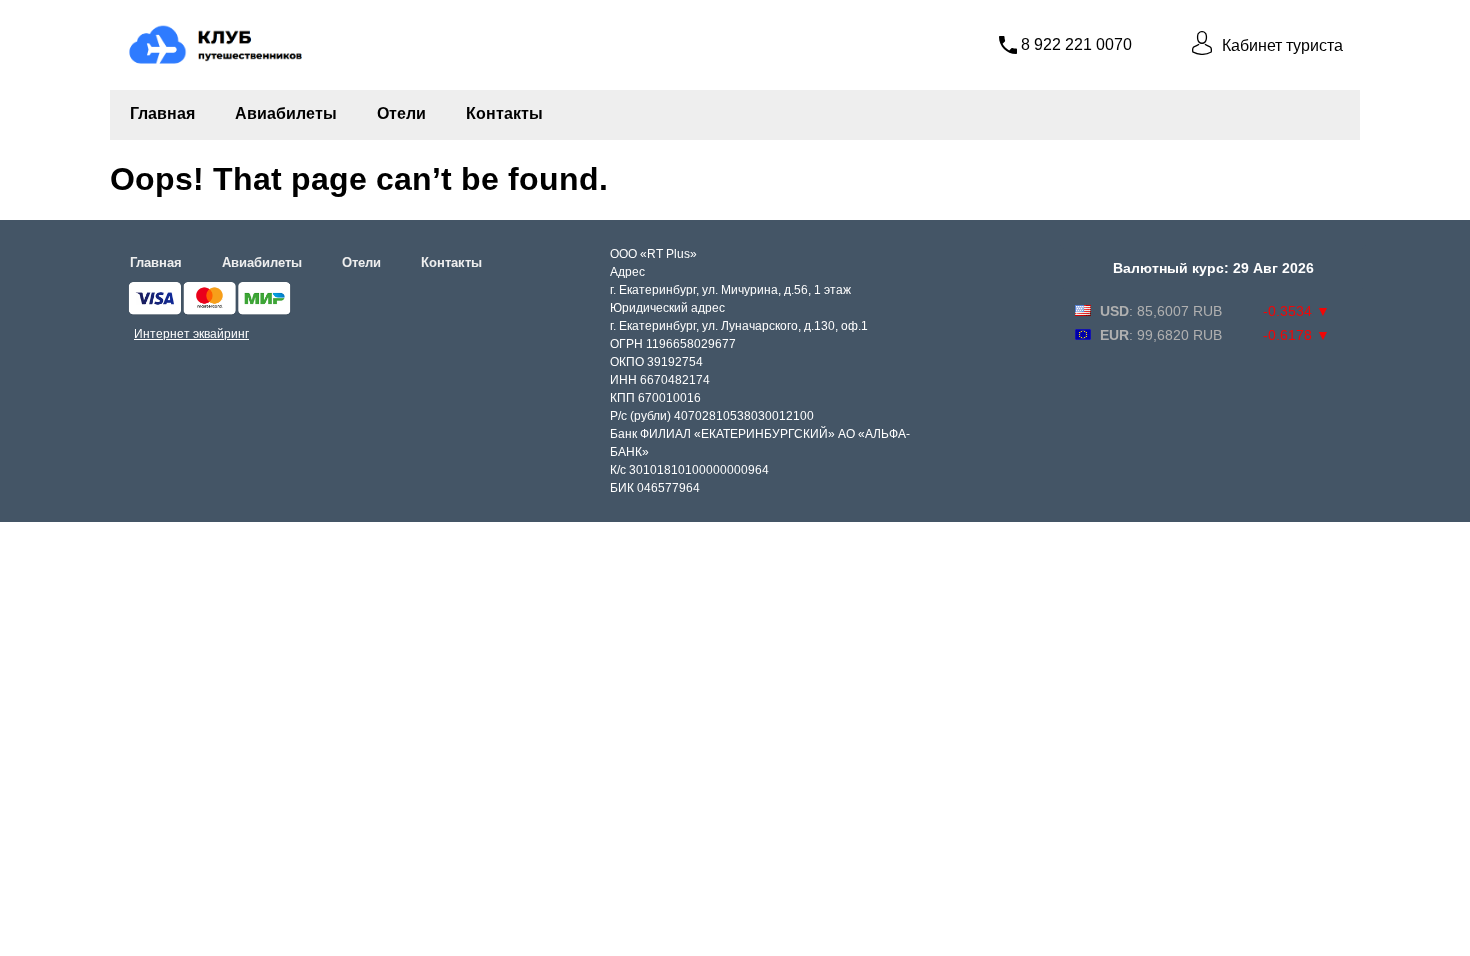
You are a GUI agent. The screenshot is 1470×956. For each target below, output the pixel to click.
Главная (162, 113)
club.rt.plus (163, 26)
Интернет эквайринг (191, 334)
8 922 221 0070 (1076, 44)
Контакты (504, 113)
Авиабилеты (286, 113)
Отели (401, 113)
